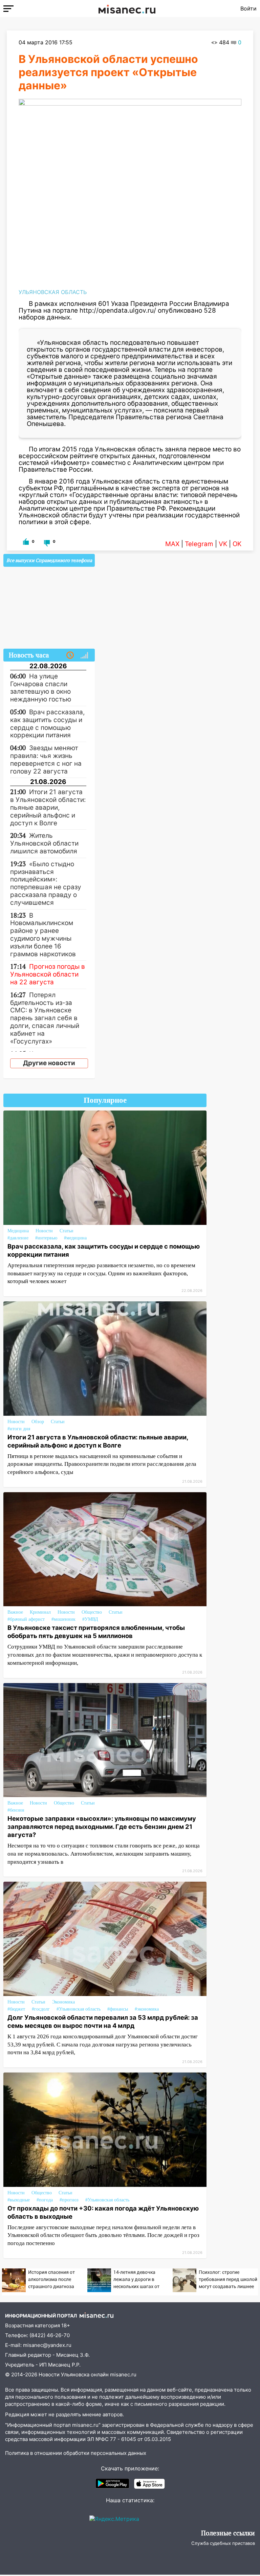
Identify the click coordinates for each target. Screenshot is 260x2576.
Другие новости (49, 1063)
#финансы (118, 2009)
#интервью (46, 1238)
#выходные (19, 2200)
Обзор (38, 1422)
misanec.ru (123, 2375)
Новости (44, 1231)
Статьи (67, 1231)
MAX (172, 544)
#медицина (75, 1238)
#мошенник (63, 1619)
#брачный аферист (26, 1619)
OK (237, 544)
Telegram (199, 544)
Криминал (40, 1612)
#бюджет (16, 2009)
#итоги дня (19, 1429)
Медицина (18, 1231)
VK (223, 544)
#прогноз (69, 2200)
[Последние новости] (70, 655)
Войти (248, 8)
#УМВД (90, 1619)
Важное (15, 1612)
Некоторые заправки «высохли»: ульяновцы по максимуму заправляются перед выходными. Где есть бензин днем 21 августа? (102, 1827)
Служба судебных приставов (223, 2543)
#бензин (16, 1810)
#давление (18, 1238)
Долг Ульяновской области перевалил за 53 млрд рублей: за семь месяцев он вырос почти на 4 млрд (103, 2021)
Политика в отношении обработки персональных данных (76, 2453)
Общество (92, 1612)
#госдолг (41, 2009)
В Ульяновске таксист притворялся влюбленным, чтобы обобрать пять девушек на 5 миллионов (96, 1632)
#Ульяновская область (79, 2009)
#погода (45, 2200)
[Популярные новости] (84, 655)
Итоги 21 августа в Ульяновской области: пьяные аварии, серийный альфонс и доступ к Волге (98, 1441)
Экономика (63, 2002)
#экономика (147, 2009)
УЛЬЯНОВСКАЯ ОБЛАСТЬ (53, 292)
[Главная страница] (127, 8)
